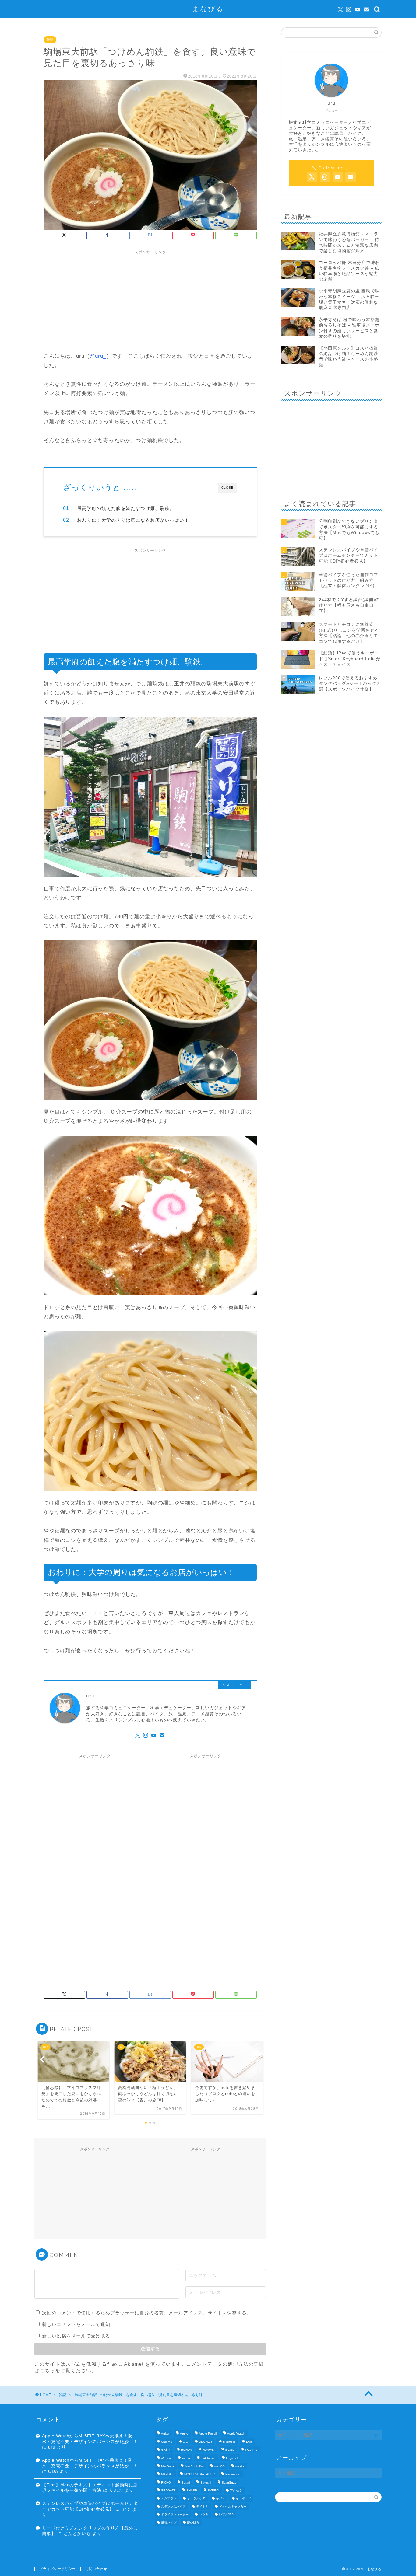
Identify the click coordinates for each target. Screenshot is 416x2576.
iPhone (166, 2458)
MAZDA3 (167, 2475)
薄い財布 (193, 2523)
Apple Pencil (208, 2434)
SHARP (192, 2490)
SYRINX (213, 2490)
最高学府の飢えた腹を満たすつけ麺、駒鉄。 (126, 508)
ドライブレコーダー (175, 2515)
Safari (186, 2482)
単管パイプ (169, 2523)
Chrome (167, 2442)
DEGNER (205, 2442)
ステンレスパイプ (173, 2506)
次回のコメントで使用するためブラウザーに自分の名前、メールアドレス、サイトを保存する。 (147, 2313)
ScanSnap (229, 2482)
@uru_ (98, 356)
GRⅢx (166, 2450)
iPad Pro (251, 2450)
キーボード (243, 2499)
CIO (185, 2442)
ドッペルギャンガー (233, 2506)
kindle (186, 2458)
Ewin (249, 2442)
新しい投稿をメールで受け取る (76, 2336)
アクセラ (236, 2490)
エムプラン (169, 2499)
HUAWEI (209, 2450)
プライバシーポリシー (58, 2569)
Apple (184, 2434)
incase (230, 2450)
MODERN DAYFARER (199, 2475)
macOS (220, 2466)
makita (240, 2466)
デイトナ (202, 2506)
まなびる (208, 9)
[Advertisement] (150, 300)
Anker (165, 2434)
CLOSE (227, 488)
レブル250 (226, 2515)
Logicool (232, 2458)
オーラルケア (196, 2499)
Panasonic (233, 2475)
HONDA (186, 2450)
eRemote (229, 2442)
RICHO (166, 2482)
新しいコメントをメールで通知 (76, 2324)
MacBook (168, 2466)
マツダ (204, 2515)
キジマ (220, 2499)
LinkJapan (208, 2458)
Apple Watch (236, 2434)
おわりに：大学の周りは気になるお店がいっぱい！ (133, 520)
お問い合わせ (96, 2569)
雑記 (50, 40)
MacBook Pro (194, 2466)
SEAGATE (168, 2490)
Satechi (206, 2482)
